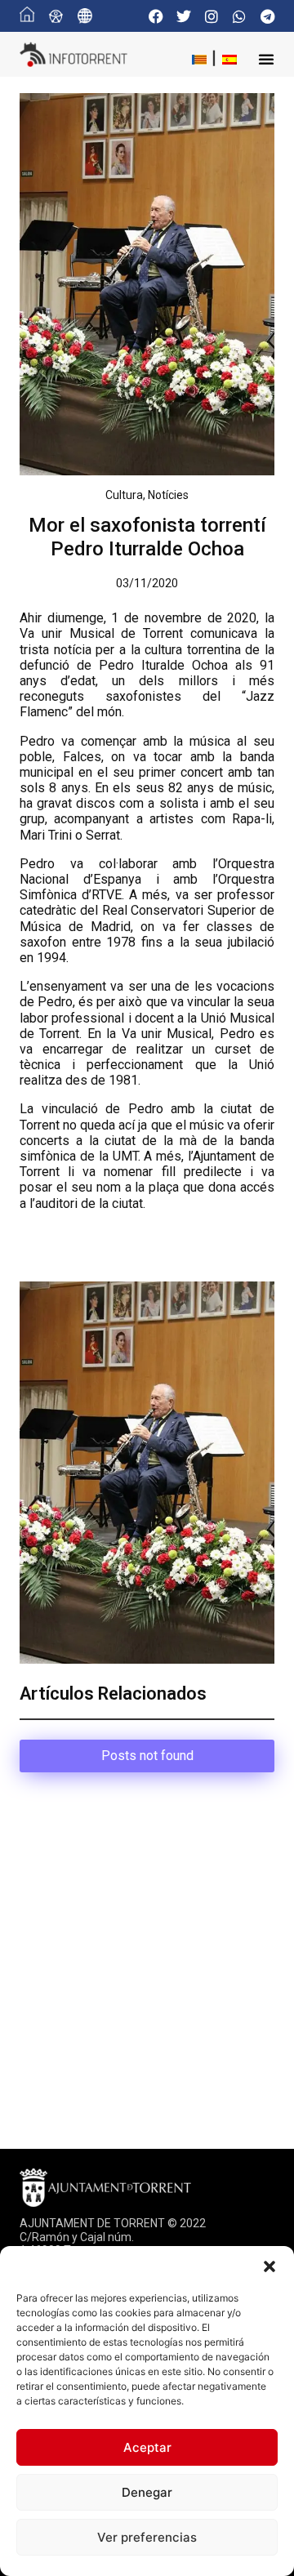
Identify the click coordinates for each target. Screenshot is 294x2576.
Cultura (124, 495)
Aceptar (147, 2447)
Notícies (168, 495)
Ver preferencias (147, 2537)
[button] (269, 2266)
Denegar (147, 2492)
